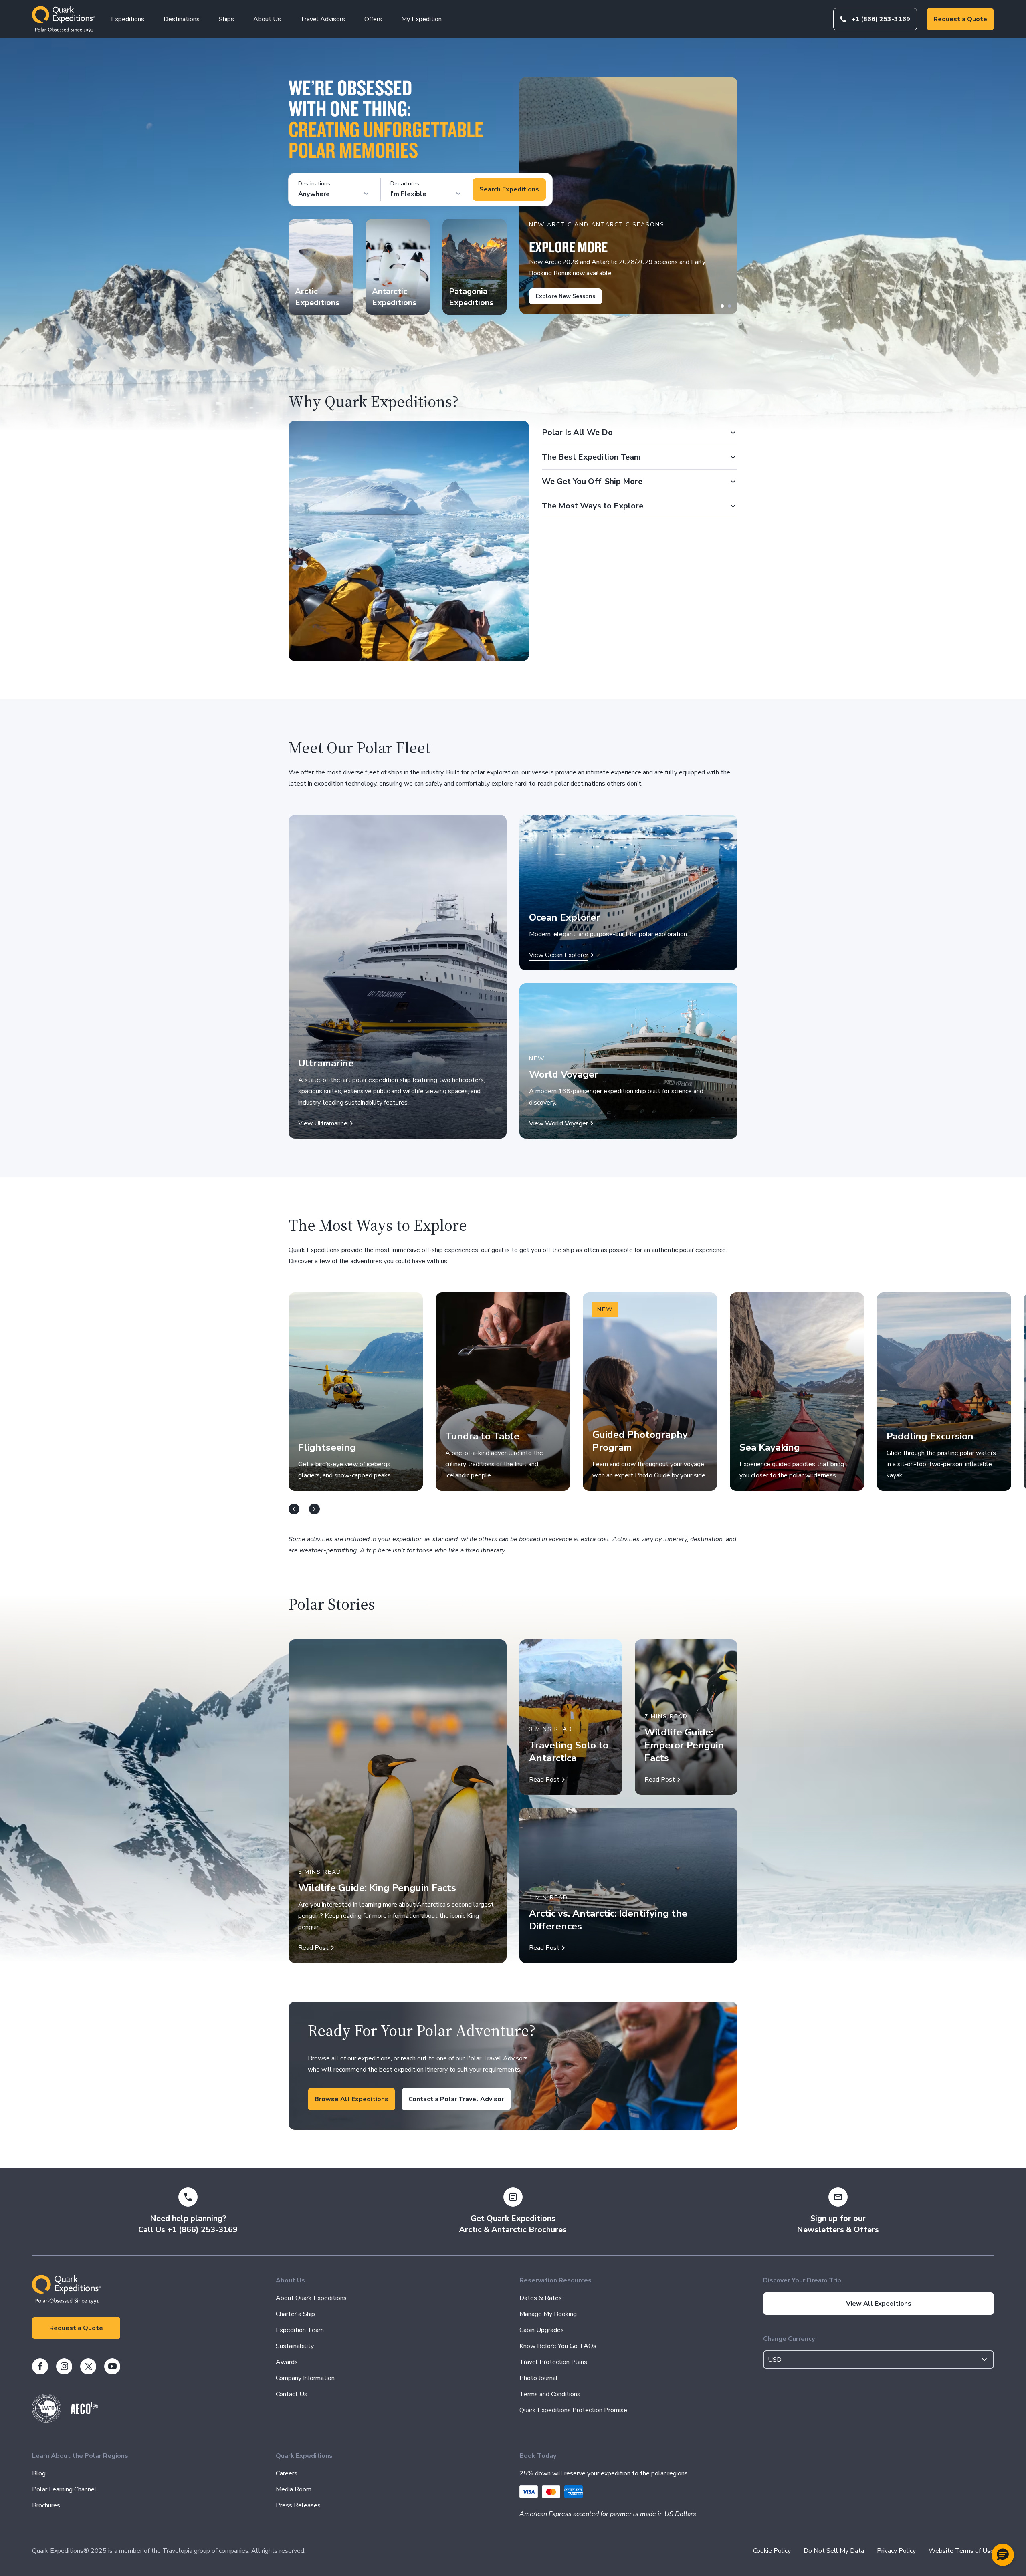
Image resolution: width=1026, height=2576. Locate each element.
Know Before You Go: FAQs (558, 2346)
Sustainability (295, 2346)
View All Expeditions (879, 2304)
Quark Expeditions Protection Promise (573, 2410)
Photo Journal (539, 2378)
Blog (39, 2473)
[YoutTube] (112, 2366)
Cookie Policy (772, 2551)
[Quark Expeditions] (64, 19)
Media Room (294, 2489)
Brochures (46, 2505)
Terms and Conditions (550, 2394)
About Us (267, 19)
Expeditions (128, 19)
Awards (287, 2362)
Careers (287, 2473)
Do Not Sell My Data (834, 2551)
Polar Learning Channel (64, 2489)
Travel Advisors (323, 19)
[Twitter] (88, 2366)
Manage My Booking (548, 2314)
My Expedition (421, 19)
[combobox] (879, 2360)
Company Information (305, 2378)
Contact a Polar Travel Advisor (456, 2099)
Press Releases (298, 2505)
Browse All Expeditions (351, 2099)
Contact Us (292, 2394)
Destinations (182, 19)
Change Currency (789, 2339)
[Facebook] (40, 2366)
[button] (1003, 2555)
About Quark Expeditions (311, 2298)
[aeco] (84, 2412)
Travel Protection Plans (553, 2362)
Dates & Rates (541, 2298)
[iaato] (46, 2421)
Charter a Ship (295, 2314)
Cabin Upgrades (542, 2330)
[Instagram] (64, 2366)
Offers (373, 19)
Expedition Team (300, 2330)
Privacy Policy (896, 2551)
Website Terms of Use (961, 2551)
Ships (226, 19)
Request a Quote (960, 19)
